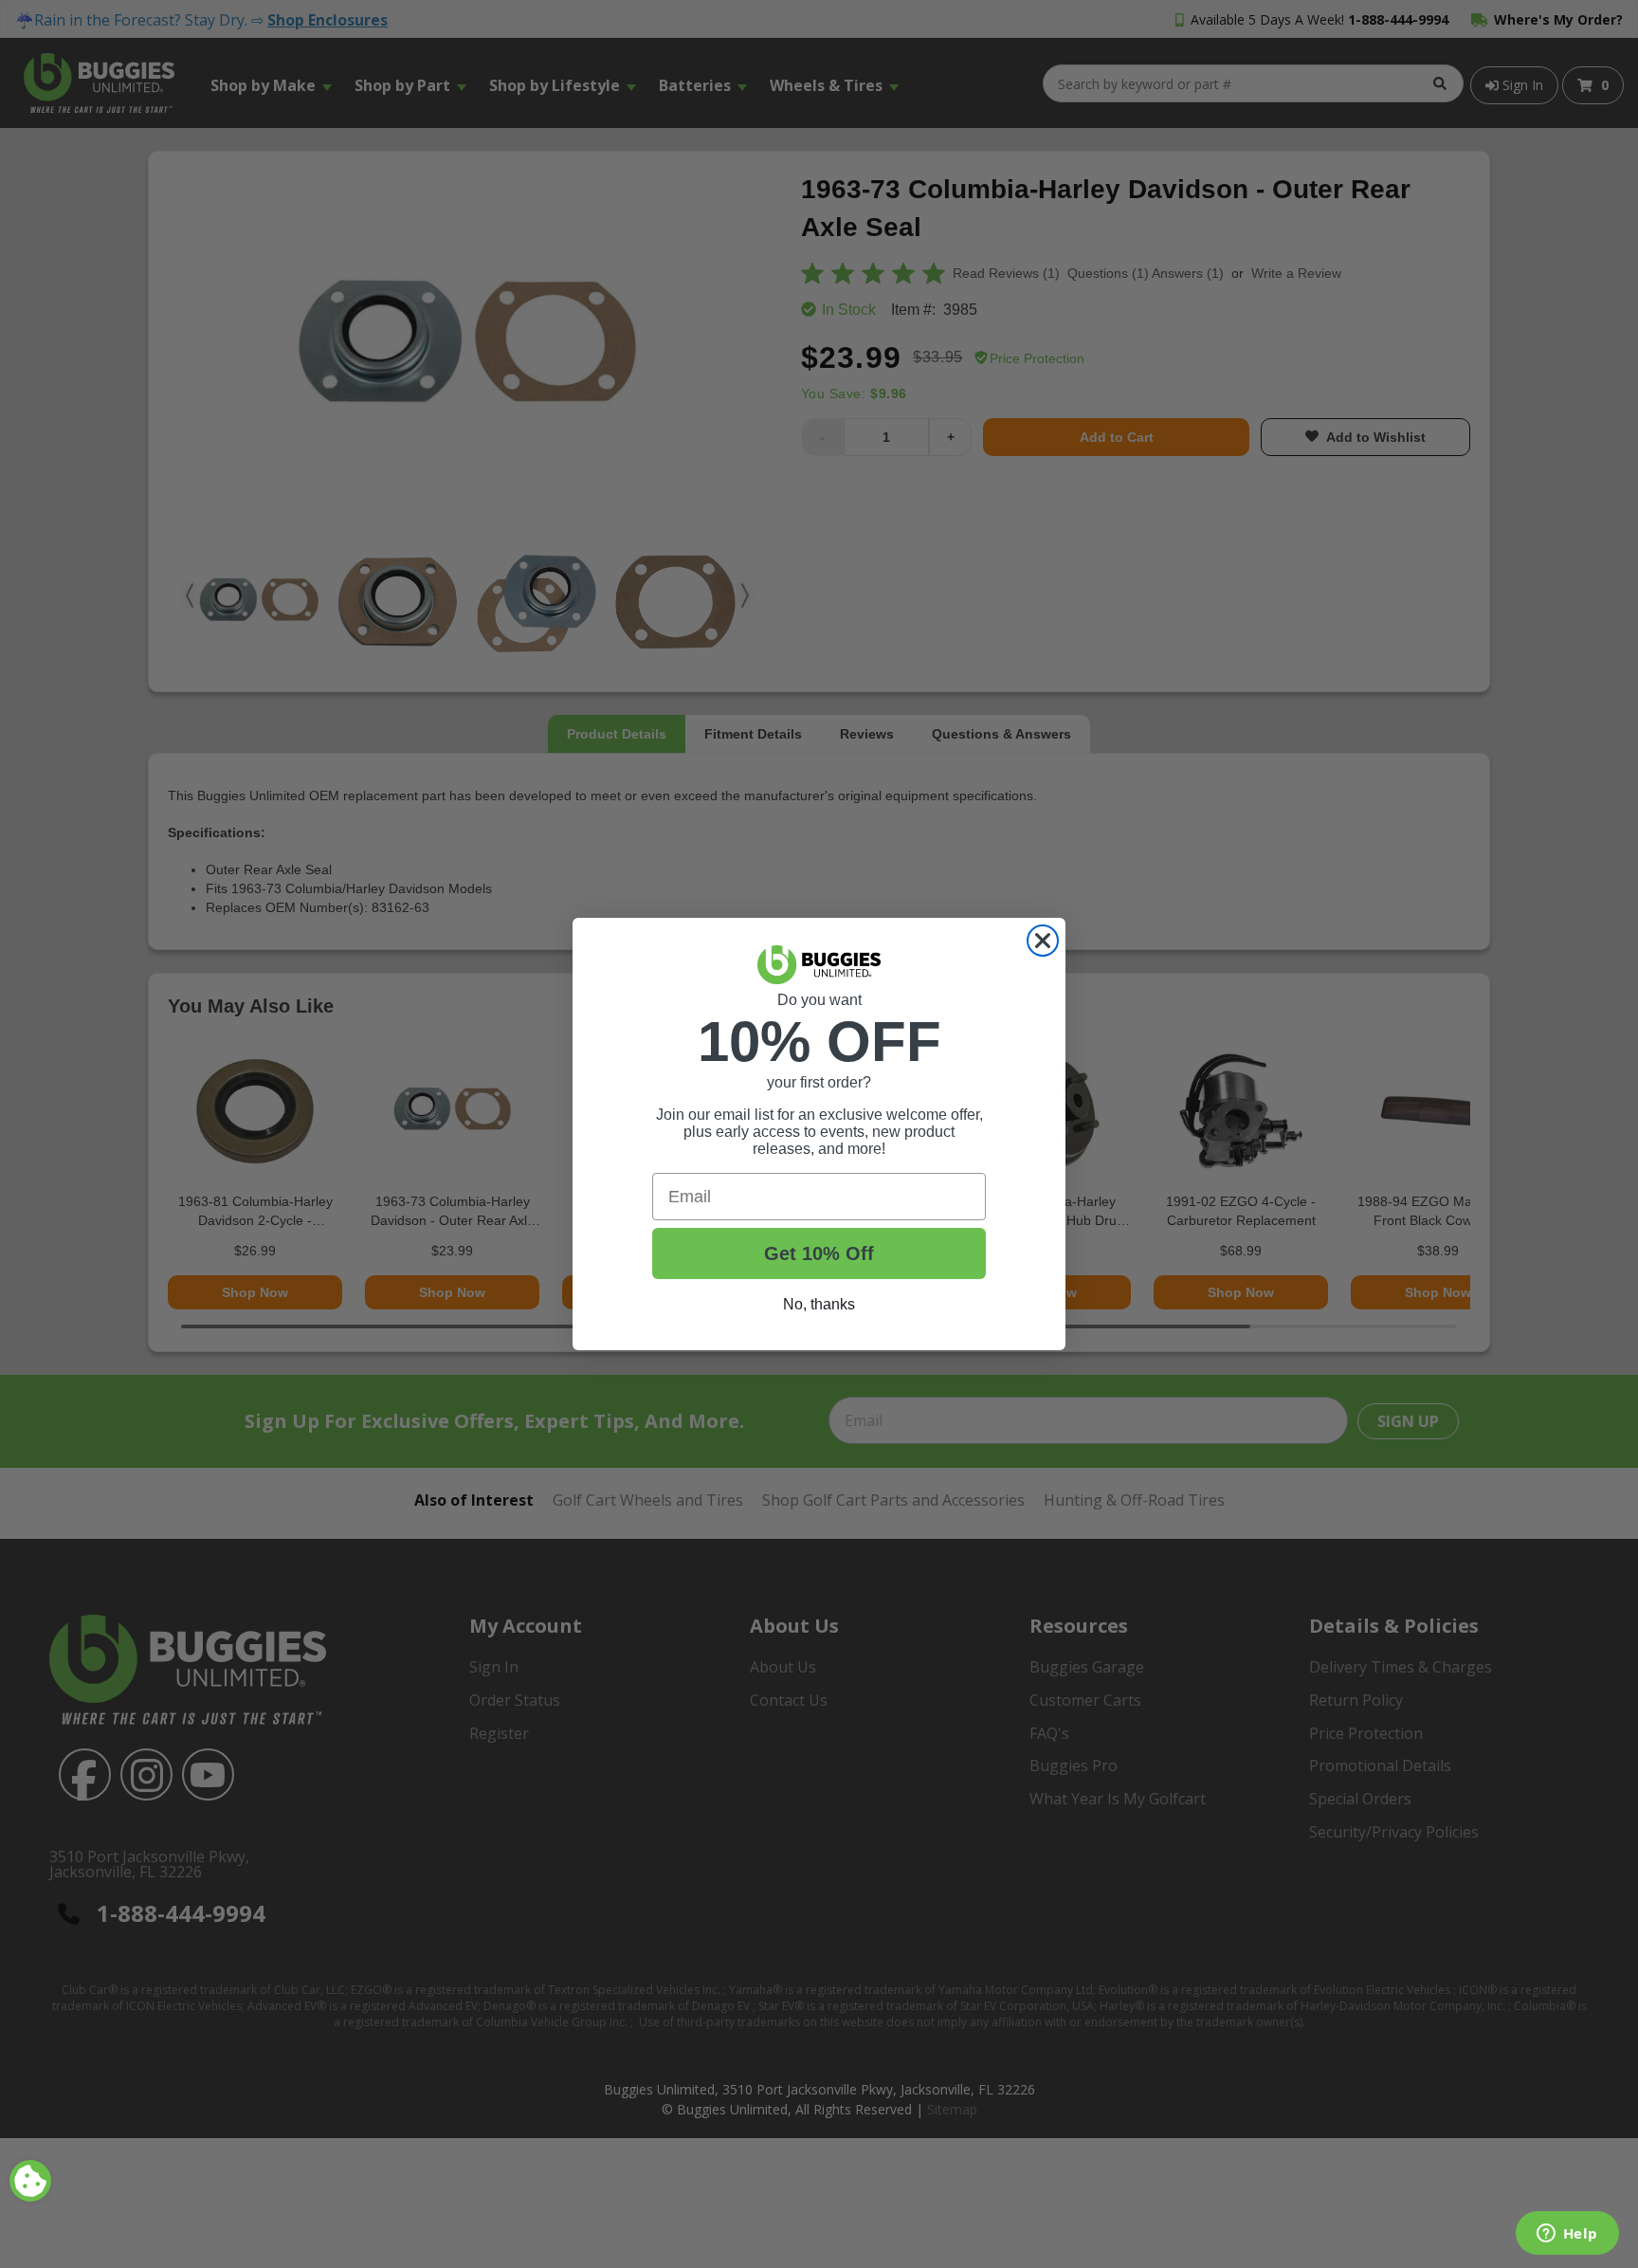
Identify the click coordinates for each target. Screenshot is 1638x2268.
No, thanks (819, 1304)
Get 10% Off (819, 1253)
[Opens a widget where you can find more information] (1567, 2235)
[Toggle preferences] (30, 2181)
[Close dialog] (1043, 941)
